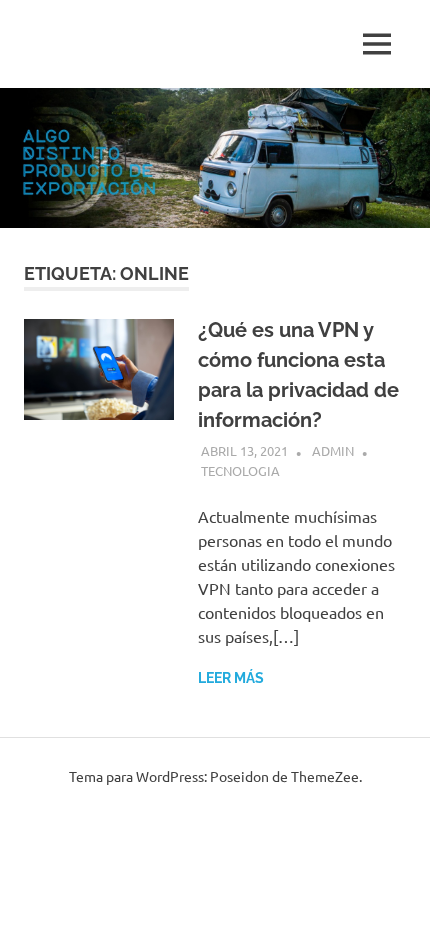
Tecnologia (240, 470)
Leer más (231, 678)
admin (333, 450)
